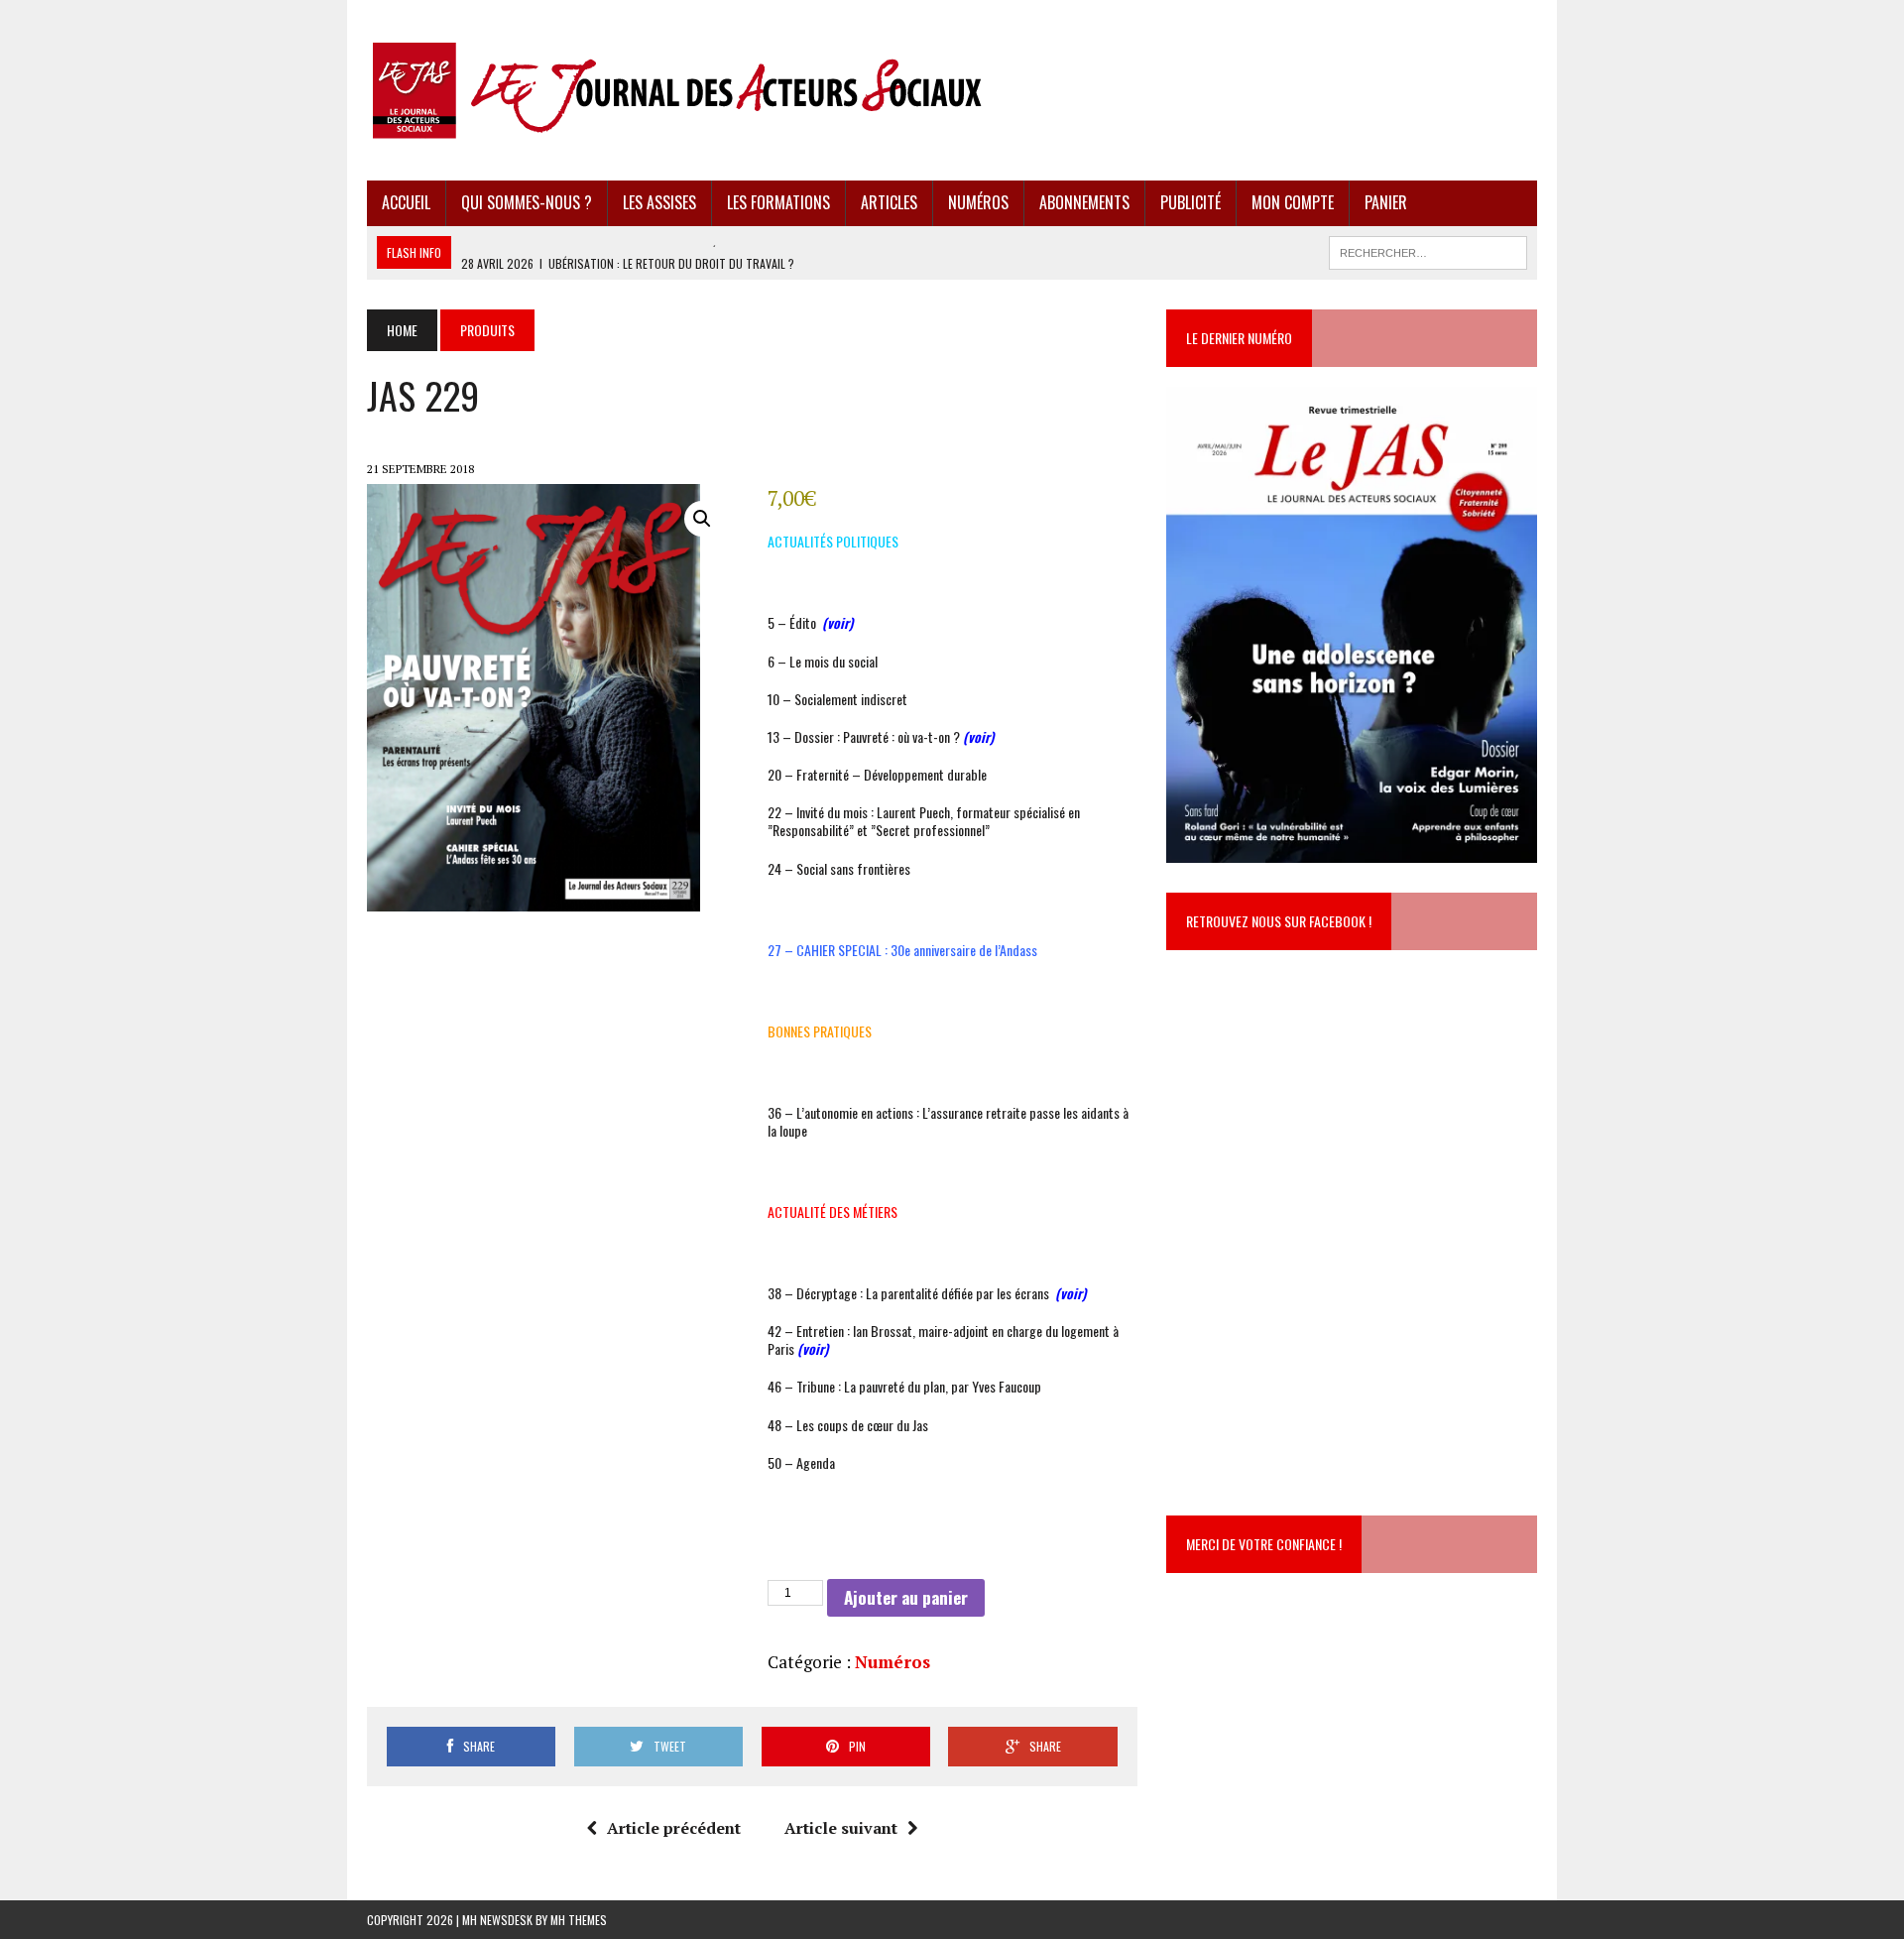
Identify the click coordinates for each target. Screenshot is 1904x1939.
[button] (702, 519)
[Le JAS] (952, 90)
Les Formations (778, 202)
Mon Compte (1293, 202)
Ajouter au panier (906, 1597)
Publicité (1190, 202)
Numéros (978, 202)
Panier (1386, 202)
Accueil (406, 202)
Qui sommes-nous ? (527, 202)
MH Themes (579, 1920)
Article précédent (674, 1828)
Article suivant (841, 1828)
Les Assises (659, 202)
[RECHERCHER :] (1428, 250)
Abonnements (1084, 202)
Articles (889, 202)
